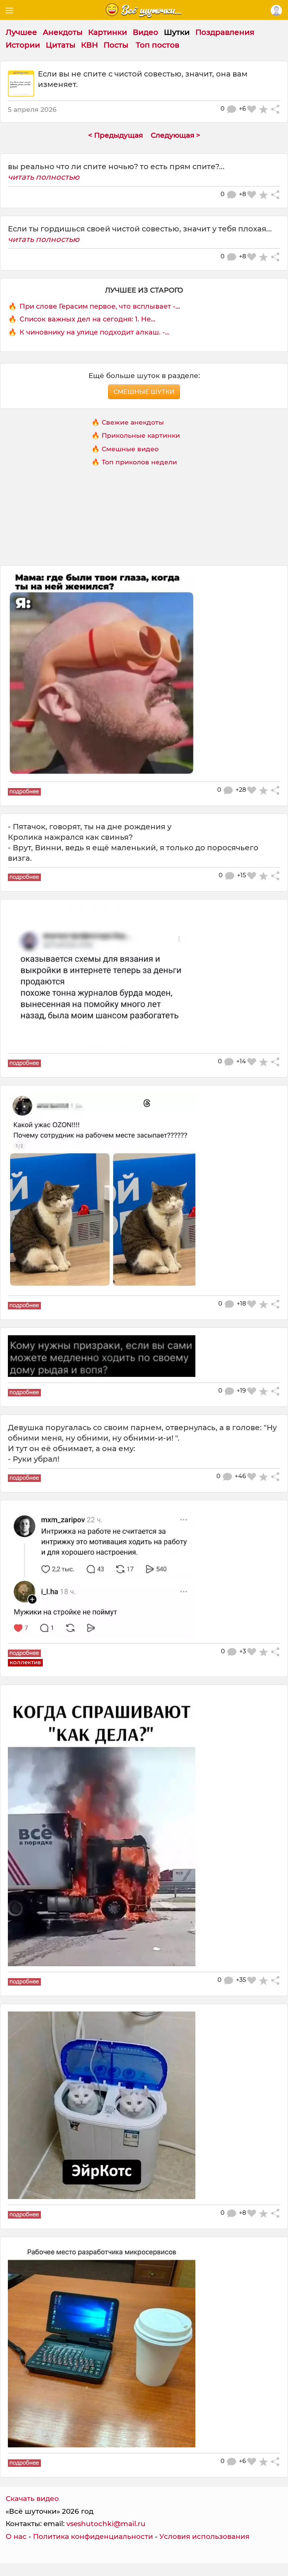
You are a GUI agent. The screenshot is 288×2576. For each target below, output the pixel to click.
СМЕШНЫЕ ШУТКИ (144, 392)
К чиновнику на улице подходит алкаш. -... (94, 332)
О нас (16, 2536)
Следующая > (175, 135)
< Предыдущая (115, 135)
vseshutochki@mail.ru (106, 2524)
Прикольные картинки (141, 435)
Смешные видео (130, 449)
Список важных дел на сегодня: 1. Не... (87, 319)
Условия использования (204, 2536)
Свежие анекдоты (133, 422)
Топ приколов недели (139, 462)
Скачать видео (32, 2499)
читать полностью (44, 177)
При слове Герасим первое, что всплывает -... (100, 306)
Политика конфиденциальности (93, 2536)
